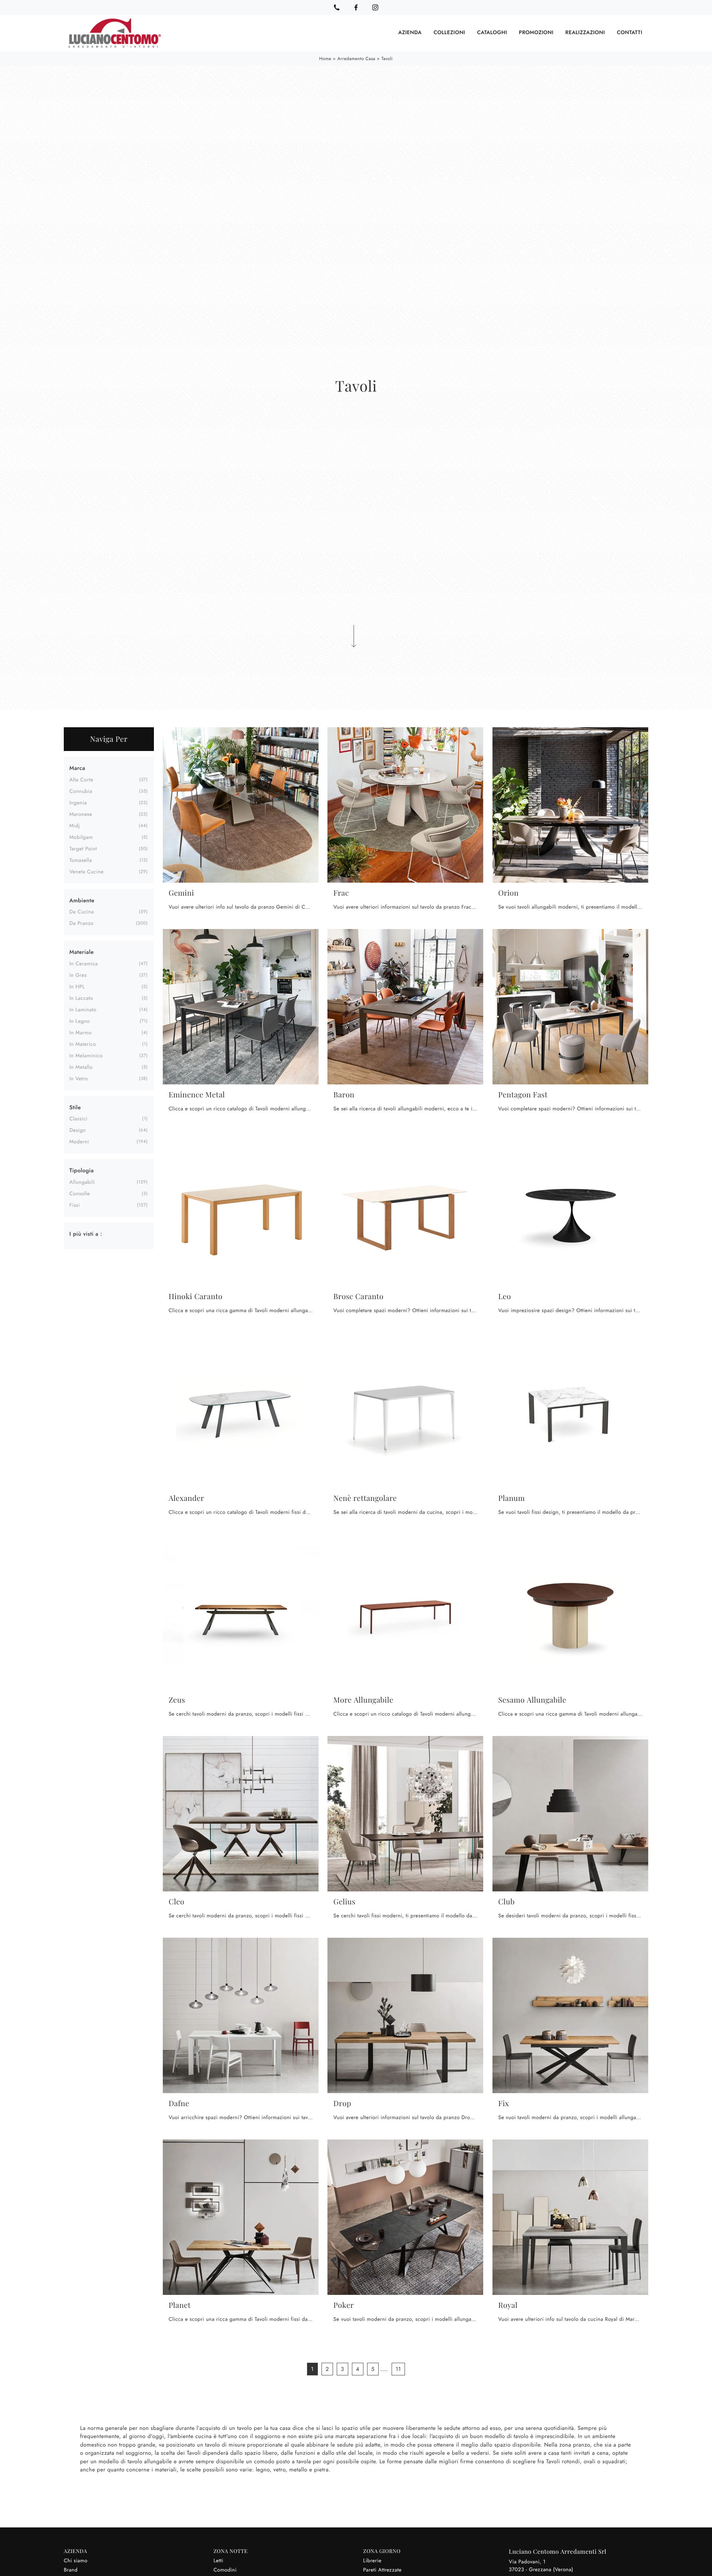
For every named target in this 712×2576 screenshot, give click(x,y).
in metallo (81, 1067)
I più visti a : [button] (86, 1234)
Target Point (83, 849)
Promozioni (536, 33)
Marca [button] (77, 768)
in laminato (83, 1010)
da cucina (82, 912)
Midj (75, 826)
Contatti (629, 33)
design (78, 1130)
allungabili (82, 1182)
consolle (80, 1194)
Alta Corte (81, 780)
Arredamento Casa (356, 59)
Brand (71, 2570)
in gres (78, 975)
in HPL (77, 987)
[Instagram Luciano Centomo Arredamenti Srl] (375, 7)
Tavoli (387, 59)
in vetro (79, 1079)
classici (78, 1119)
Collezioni (449, 33)
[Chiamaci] (337, 7)
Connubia (81, 791)
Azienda (410, 33)
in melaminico (86, 1056)
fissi (75, 1205)
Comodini (225, 2570)
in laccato (81, 998)
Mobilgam (81, 837)
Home (325, 59)
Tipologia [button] (82, 1170)
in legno (80, 1021)
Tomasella (81, 860)
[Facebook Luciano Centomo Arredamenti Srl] (356, 7)
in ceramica (84, 964)
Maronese (81, 814)
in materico (83, 1044)
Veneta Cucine (87, 872)
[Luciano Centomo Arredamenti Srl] (115, 33)
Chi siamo (76, 2561)
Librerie (372, 2561)
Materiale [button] (82, 952)
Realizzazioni (585, 33)
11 (398, 2369)
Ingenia (78, 803)
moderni (79, 1142)
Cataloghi (492, 33)
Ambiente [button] (82, 900)
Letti (218, 2561)
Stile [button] (75, 1107)
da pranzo (81, 923)
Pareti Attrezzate (382, 2570)
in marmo (80, 1033)
